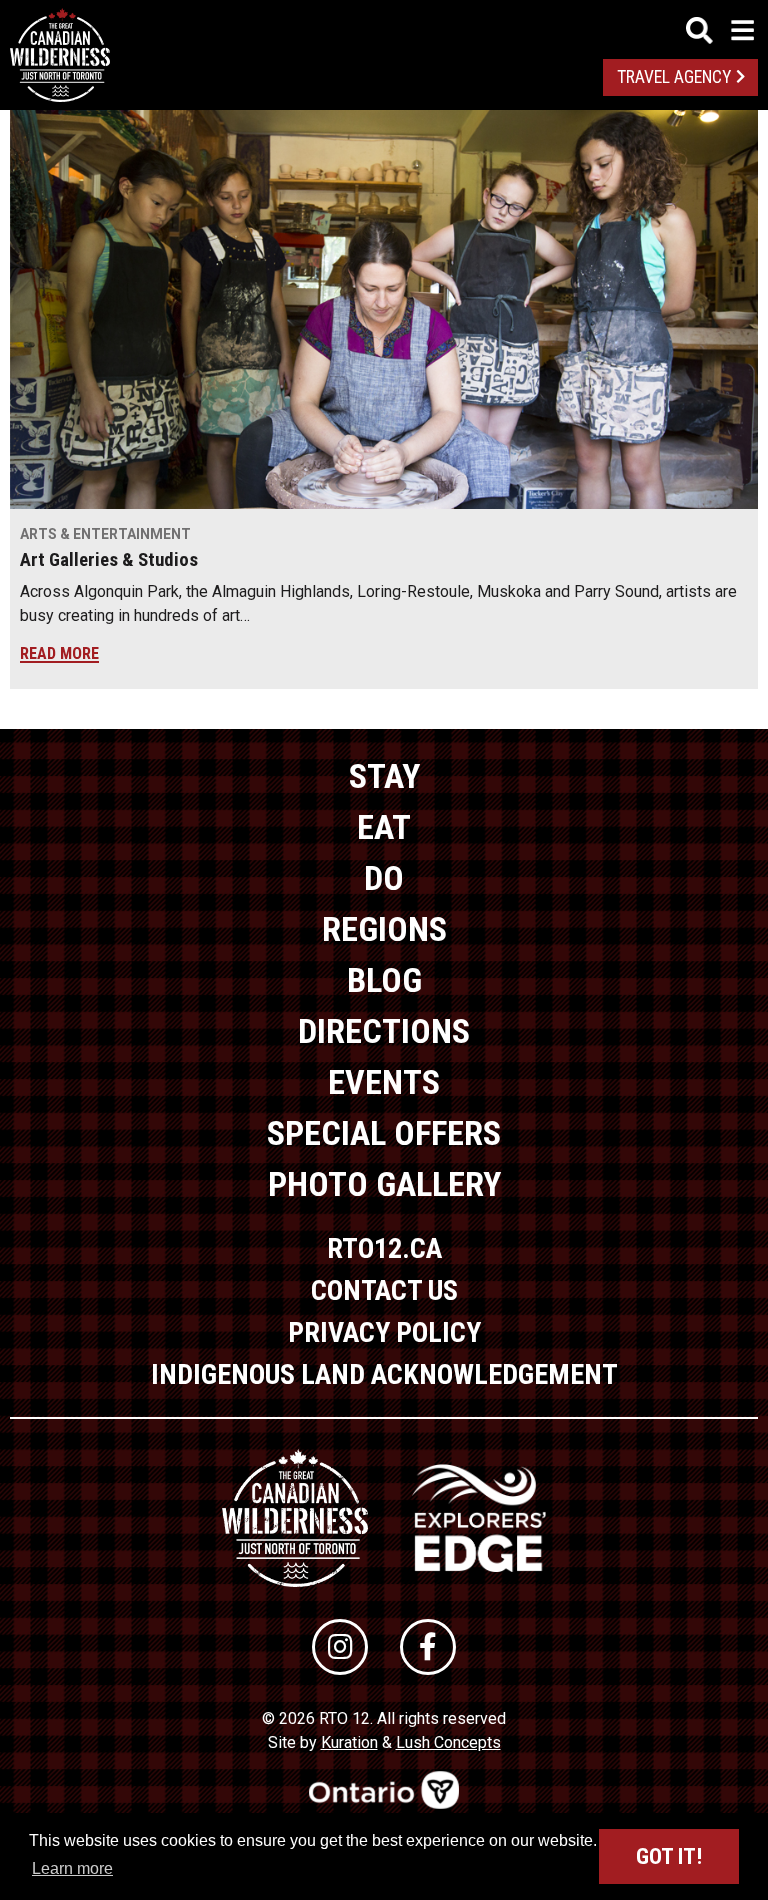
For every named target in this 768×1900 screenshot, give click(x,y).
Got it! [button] (669, 1856)
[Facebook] (428, 1647)
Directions (384, 1031)
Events (384, 1082)
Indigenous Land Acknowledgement (384, 1374)
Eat (384, 827)
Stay (384, 776)
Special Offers (384, 1133)
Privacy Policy (384, 1332)
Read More (59, 653)
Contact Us (384, 1290)
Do (384, 878)
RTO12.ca (384, 1248)
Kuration (349, 1742)
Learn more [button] (72, 1868)
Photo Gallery (384, 1184)
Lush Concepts (448, 1742)
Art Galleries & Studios (109, 560)
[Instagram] (340, 1647)
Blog (384, 980)
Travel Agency (674, 77)
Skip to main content (384, 27)
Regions (384, 929)
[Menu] (720, 30)
